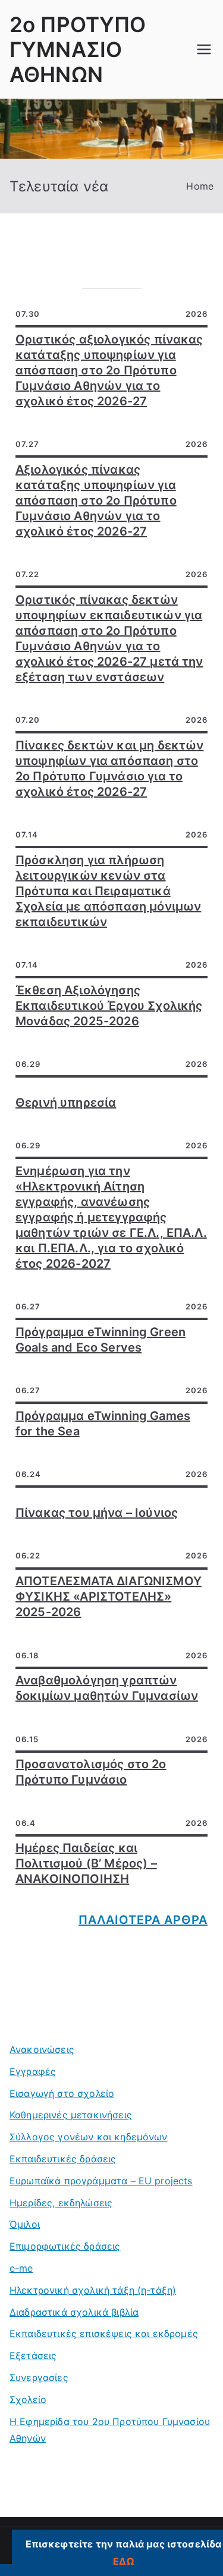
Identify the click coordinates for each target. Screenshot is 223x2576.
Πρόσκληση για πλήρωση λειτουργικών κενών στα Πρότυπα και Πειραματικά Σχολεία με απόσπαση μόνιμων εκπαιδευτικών (108, 891)
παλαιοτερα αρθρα (143, 1920)
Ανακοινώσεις (42, 2049)
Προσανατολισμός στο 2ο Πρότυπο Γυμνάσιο (91, 1772)
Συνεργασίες (39, 2377)
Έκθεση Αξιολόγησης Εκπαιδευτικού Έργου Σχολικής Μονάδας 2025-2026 (109, 1006)
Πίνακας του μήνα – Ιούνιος (97, 1513)
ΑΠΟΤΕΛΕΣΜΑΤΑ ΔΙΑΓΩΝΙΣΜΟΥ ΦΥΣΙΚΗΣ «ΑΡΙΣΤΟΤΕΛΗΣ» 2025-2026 (109, 1596)
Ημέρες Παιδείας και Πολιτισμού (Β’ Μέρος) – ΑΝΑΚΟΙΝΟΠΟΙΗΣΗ (86, 1863)
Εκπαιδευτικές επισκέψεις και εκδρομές (104, 2333)
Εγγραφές (33, 2071)
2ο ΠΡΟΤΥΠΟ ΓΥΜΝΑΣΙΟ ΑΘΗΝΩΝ (78, 49)
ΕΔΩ (123, 2561)
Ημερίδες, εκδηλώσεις (61, 2203)
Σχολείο (28, 2399)
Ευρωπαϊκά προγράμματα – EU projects (101, 2181)
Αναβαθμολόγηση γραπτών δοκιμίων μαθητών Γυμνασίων (107, 1688)
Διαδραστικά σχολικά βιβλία (74, 2312)
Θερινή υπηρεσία (66, 1103)
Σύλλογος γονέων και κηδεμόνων (89, 2137)
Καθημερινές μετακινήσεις (71, 2115)
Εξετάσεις (33, 2355)
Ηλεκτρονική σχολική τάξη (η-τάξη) (93, 2290)
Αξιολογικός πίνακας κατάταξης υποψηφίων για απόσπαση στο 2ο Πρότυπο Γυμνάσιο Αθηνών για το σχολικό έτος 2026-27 (96, 500)
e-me (21, 2268)
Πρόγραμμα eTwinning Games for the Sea (103, 1424)
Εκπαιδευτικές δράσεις (63, 2159)
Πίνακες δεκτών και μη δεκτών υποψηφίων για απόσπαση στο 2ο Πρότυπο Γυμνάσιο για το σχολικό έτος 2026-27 (109, 769)
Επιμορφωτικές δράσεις (65, 2246)
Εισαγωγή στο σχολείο (62, 2093)
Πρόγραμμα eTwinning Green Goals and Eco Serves (100, 1340)
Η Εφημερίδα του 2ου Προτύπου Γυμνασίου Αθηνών (110, 2430)
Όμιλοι (25, 2224)
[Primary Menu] (204, 49)
